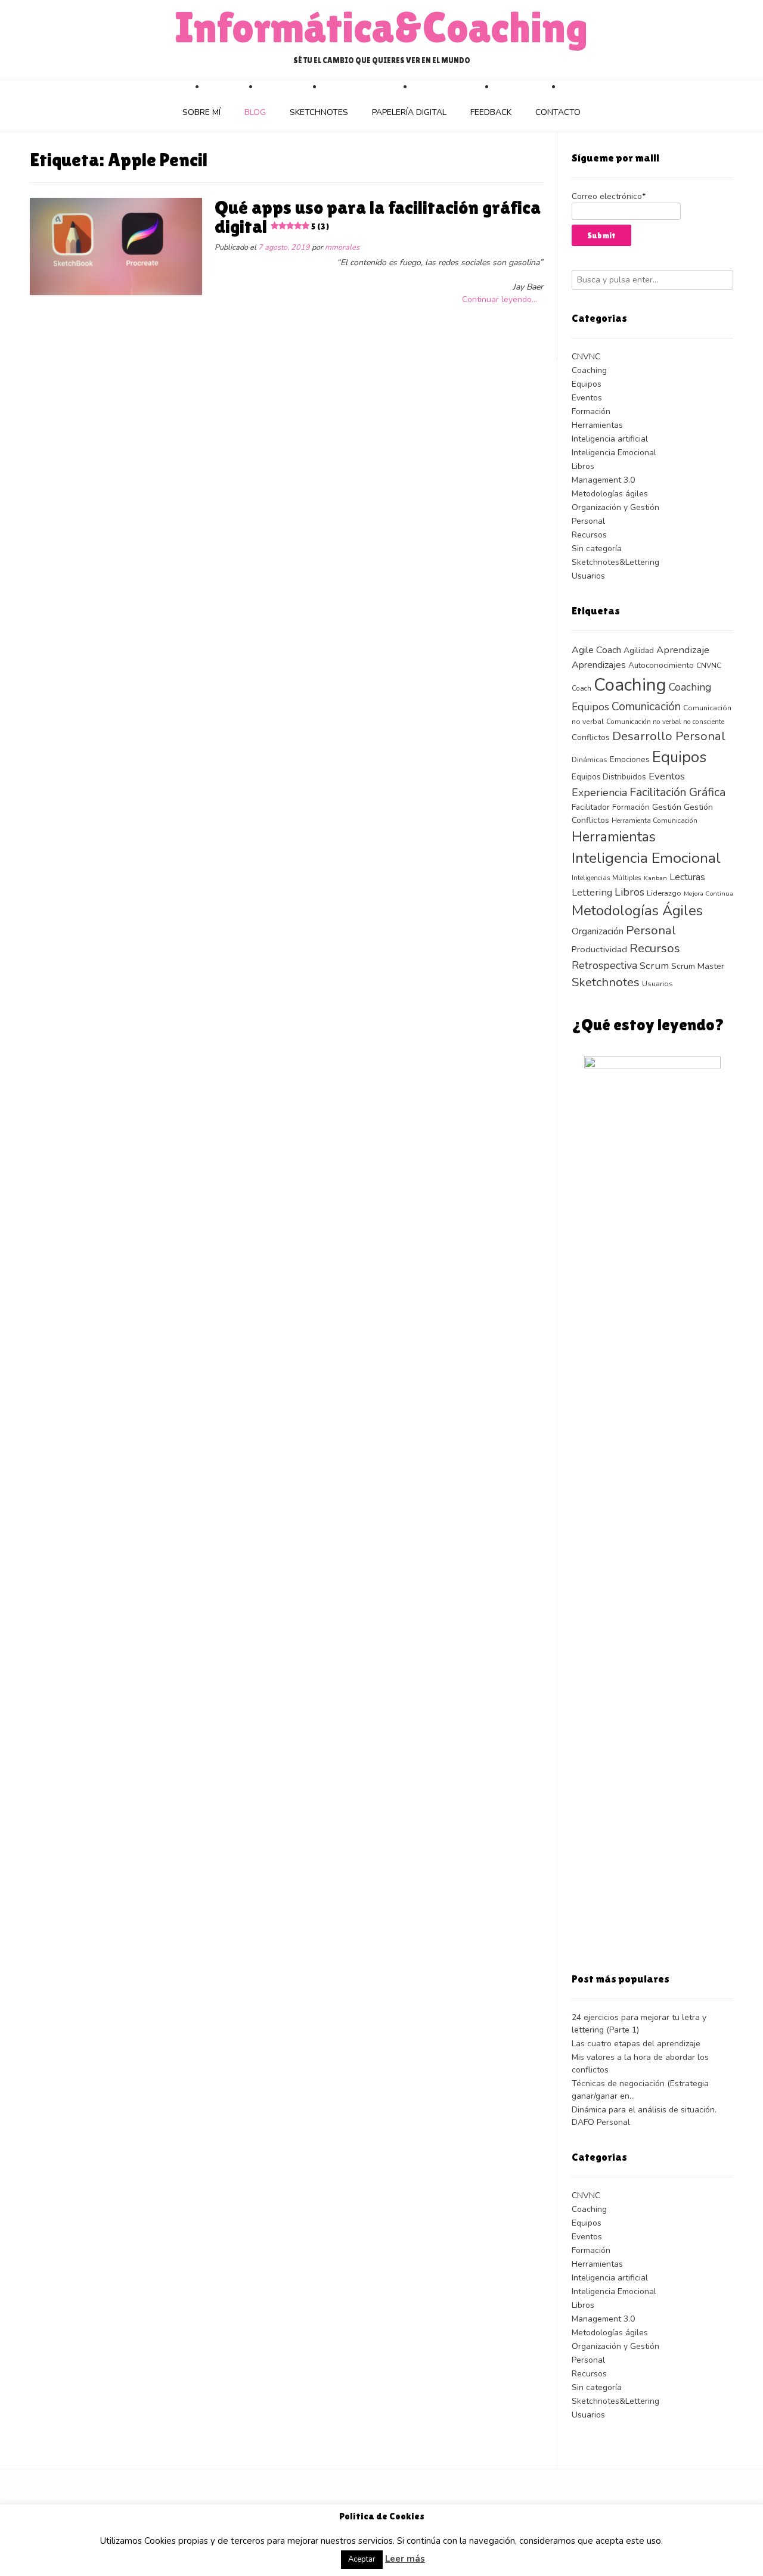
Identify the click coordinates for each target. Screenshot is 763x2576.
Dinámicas (590, 759)
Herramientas (597, 425)
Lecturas (687, 877)
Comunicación (646, 707)
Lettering (592, 892)
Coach (581, 688)
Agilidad (639, 650)
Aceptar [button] (362, 2559)
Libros (583, 466)
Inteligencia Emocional (614, 453)
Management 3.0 (603, 480)
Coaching (589, 370)
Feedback (491, 112)
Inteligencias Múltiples (607, 878)
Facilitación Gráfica (677, 792)
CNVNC (586, 357)
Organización (598, 931)
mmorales (342, 247)
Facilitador (591, 807)
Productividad (599, 949)
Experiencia (599, 793)
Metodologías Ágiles (637, 911)
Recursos (589, 535)
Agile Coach (596, 650)
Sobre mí (201, 112)
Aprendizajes (599, 665)
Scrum (654, 966)
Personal (588, 521)
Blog (255, 112)
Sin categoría (597, 549)
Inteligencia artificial (610, 439)
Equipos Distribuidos (609, 777)
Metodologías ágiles (610, 494)
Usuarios (588, 576)
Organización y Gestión (615, 507)
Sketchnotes (319, 112)
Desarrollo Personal (669, 736)
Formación (591, 411)
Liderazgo (664, 893)
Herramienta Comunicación (655, 821)
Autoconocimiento (661, 665)
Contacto (558, 112)
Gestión (667, 807)
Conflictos (591, 737)
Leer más (405, 2559)
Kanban (655, 878)
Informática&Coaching (381, 27)
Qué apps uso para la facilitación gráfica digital (378, 217)
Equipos (587, 384)
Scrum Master (698, 966)
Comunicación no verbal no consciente (665, 722)
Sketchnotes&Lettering (615, 562)
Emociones (630, 759)
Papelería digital (409, 112)
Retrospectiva (604, 965)
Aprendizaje (683, 650)
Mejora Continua (708, 894)
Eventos (587, 398)
